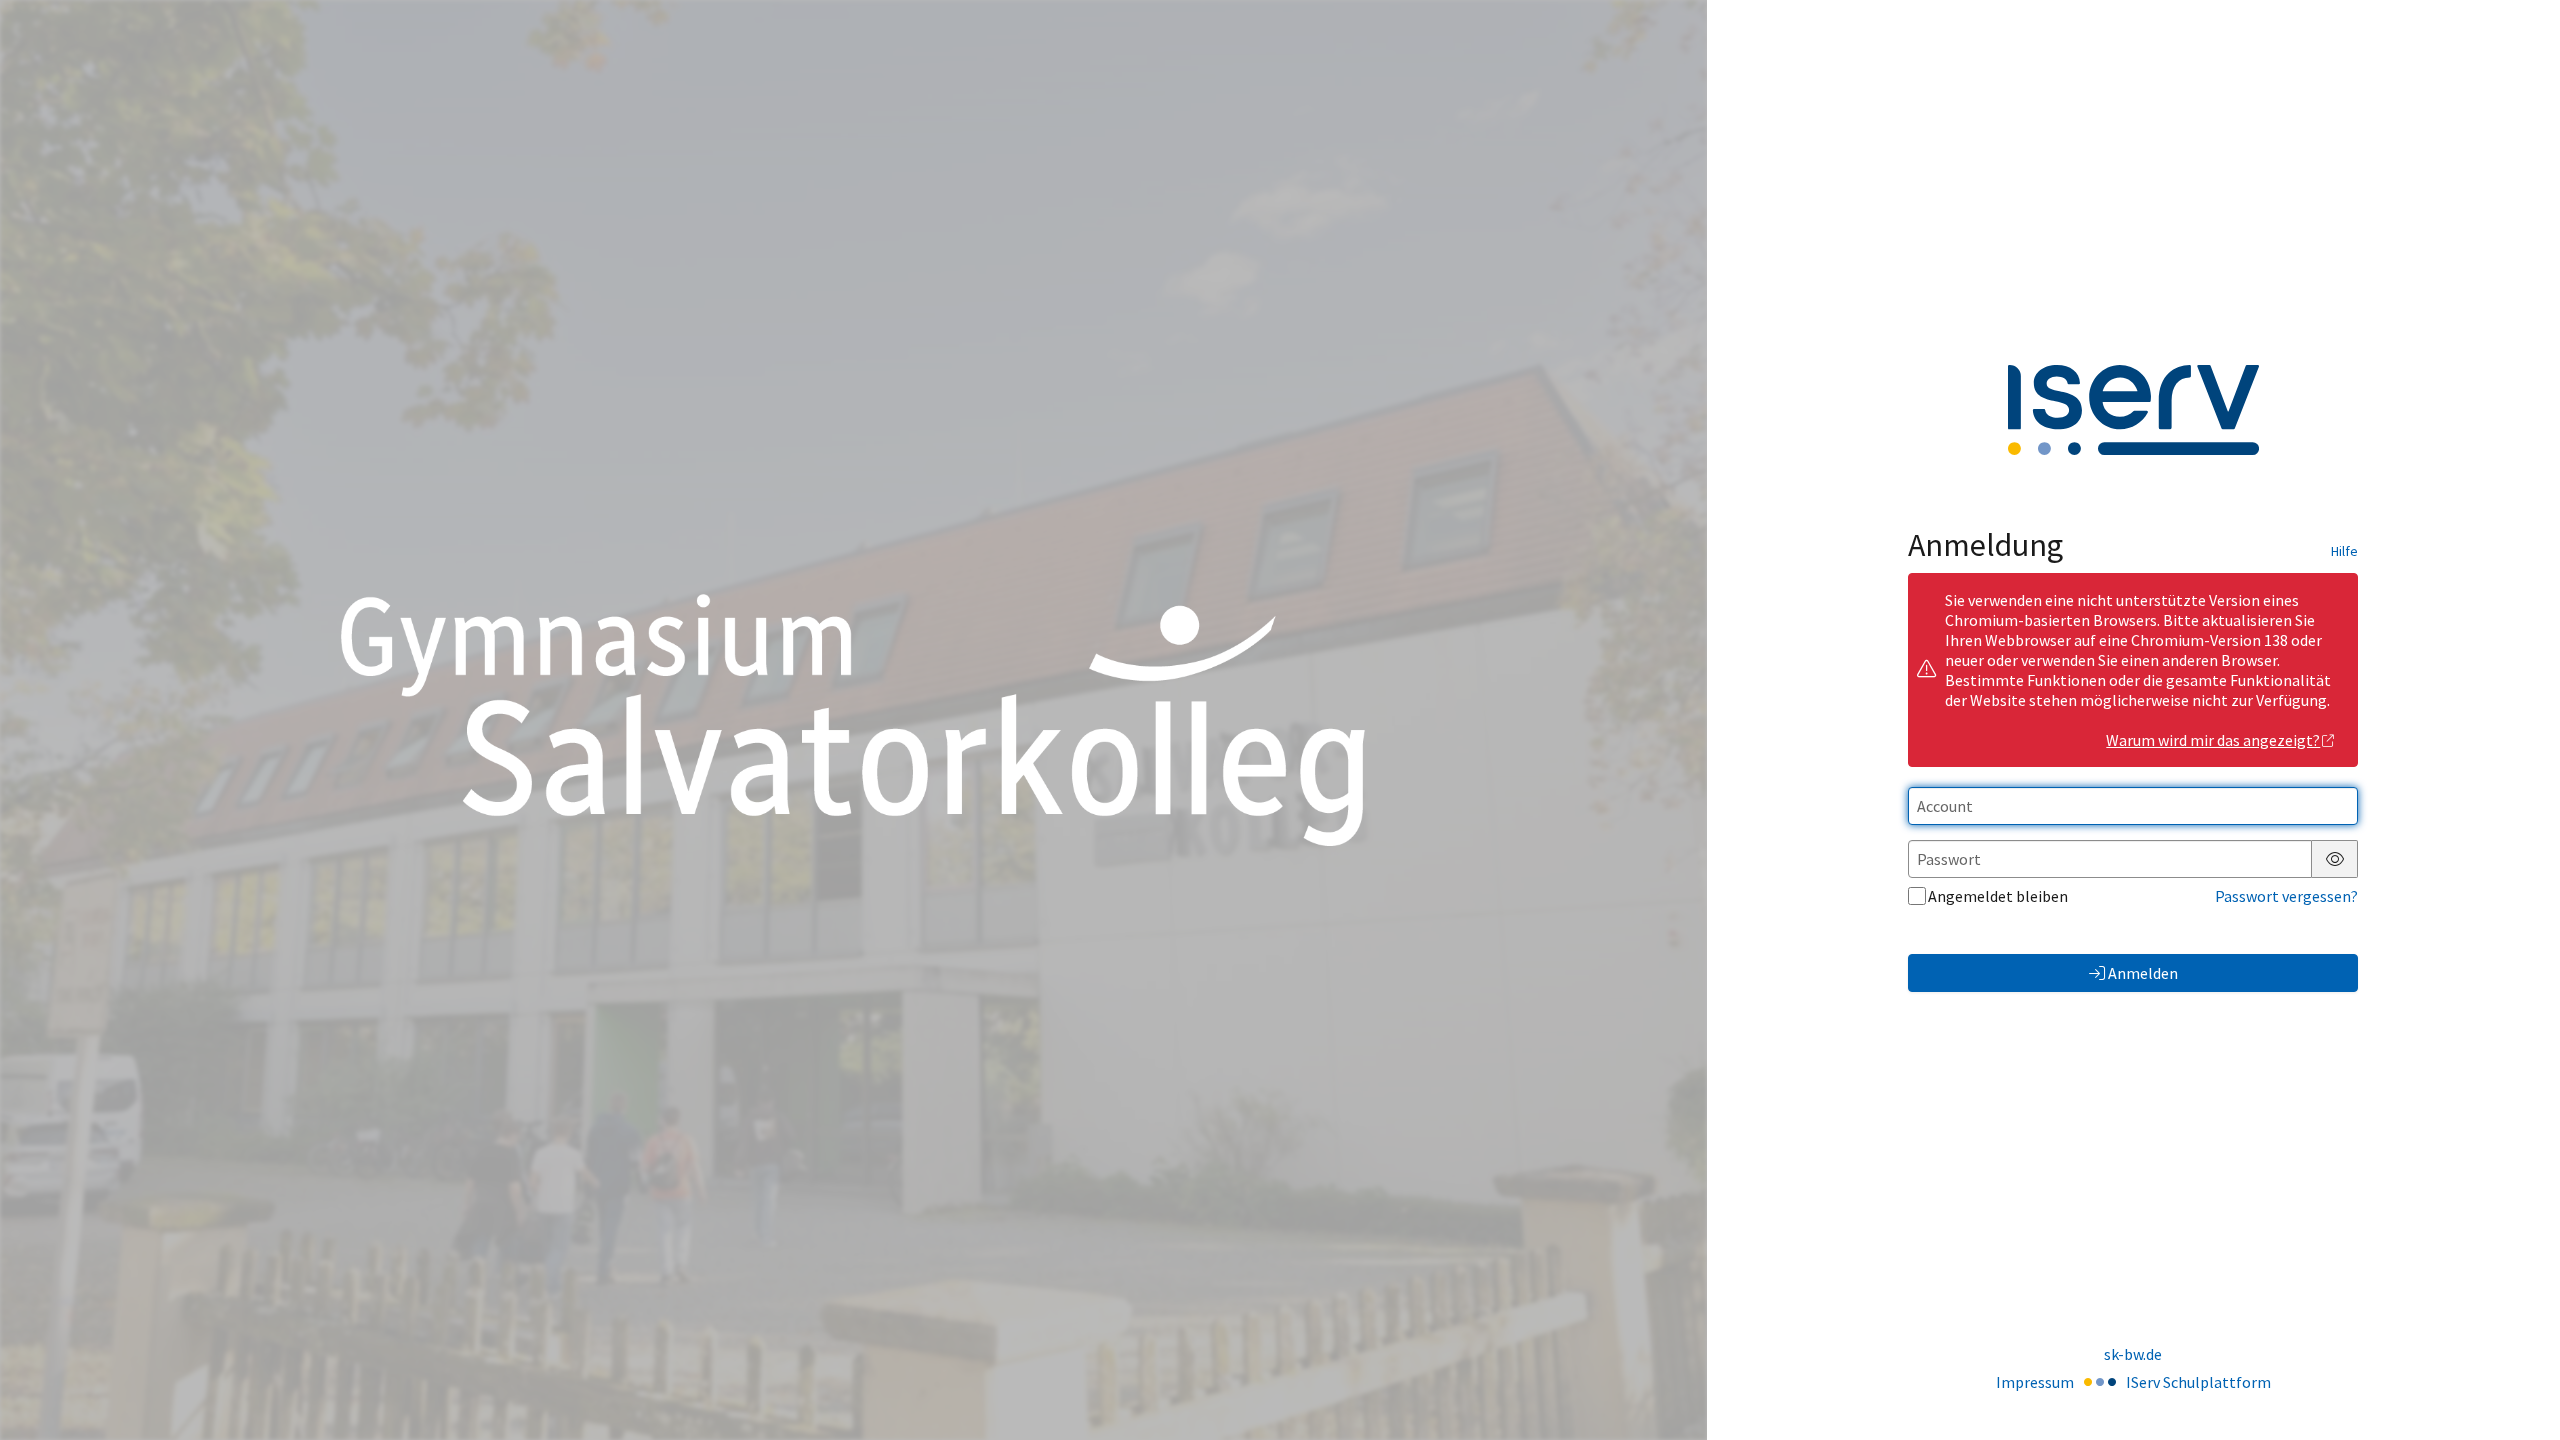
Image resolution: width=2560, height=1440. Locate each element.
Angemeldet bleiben (1998, 896)
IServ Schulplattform (2198, 1382)
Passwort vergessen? (2286, 896)
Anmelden (2143, 973)
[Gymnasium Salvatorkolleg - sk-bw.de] (853, 720)
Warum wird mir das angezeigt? (2213, 740)
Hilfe (2344, 551)
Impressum (2035, 1382)
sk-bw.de (2133, 1354)
